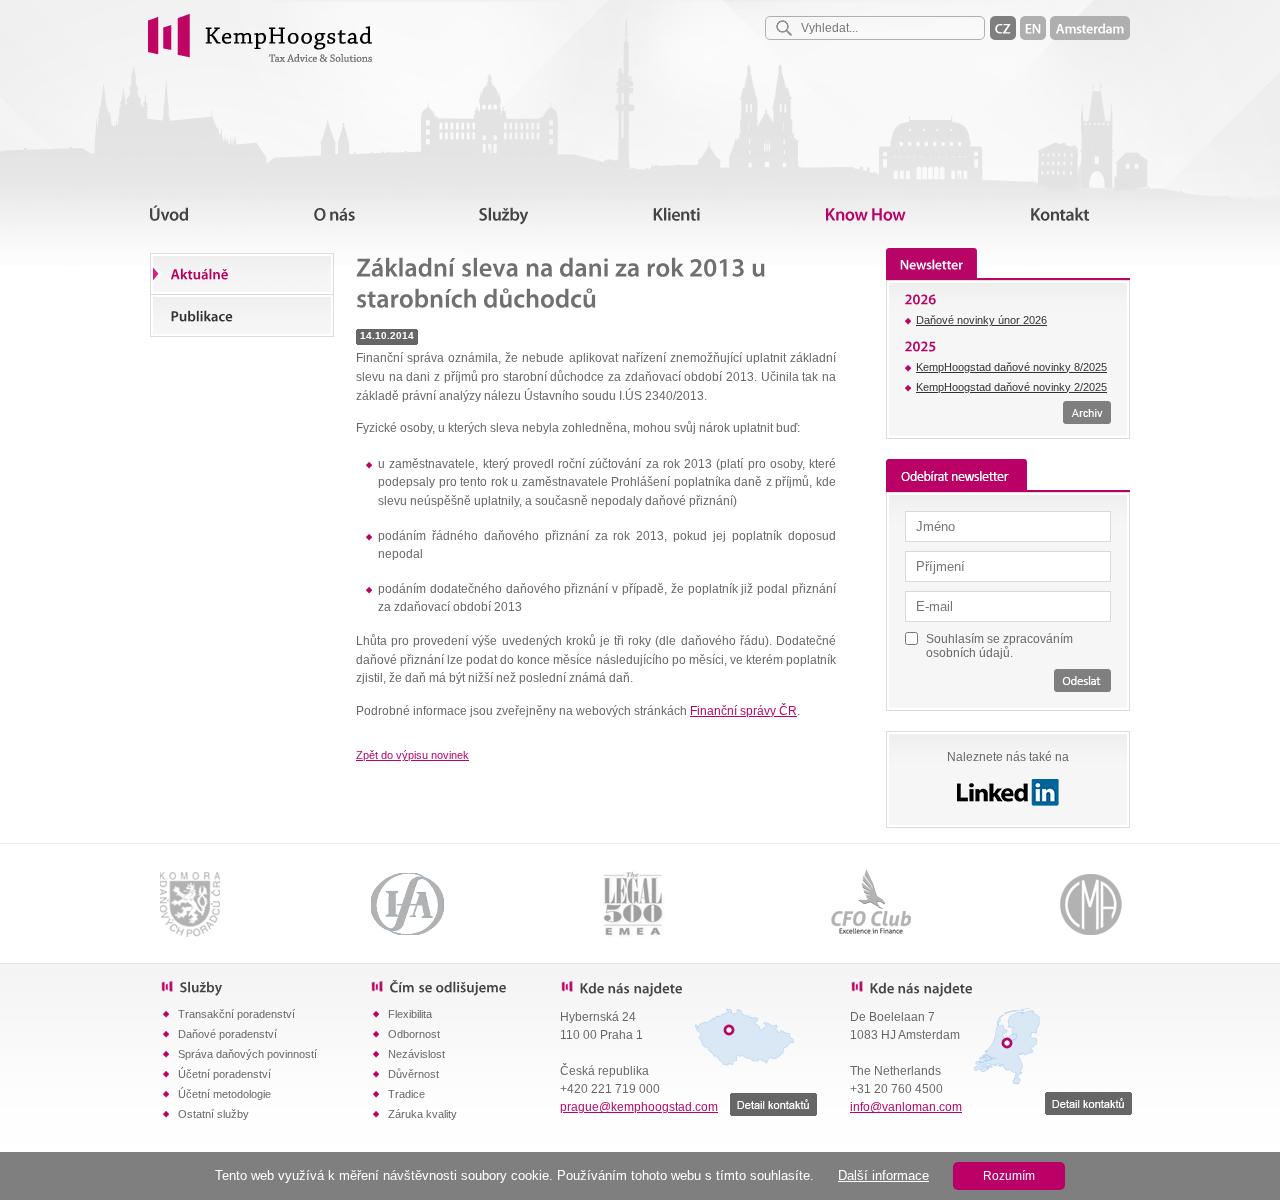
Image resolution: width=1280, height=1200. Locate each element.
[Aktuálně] (242, 274)
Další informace (883, 1175)
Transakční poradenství (236, 1014)
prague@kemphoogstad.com (639, 1107)
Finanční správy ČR (743, 711)
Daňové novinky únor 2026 (981, 320)
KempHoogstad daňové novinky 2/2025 (1011, 387)
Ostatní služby (213, 1114)
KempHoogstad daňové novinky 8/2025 (1011, 367)
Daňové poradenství (227, 1034)
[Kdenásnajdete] (690, 987)
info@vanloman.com (906, 1107)
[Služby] (265, 986)
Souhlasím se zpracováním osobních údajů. (999, 645)
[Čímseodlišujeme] (465, 986)
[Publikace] (242, 315)
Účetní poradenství (224, 1074)
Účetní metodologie (224, 1094)
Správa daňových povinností (247, 1054)
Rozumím (1009, 1176)
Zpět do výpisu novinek (412, 755)
